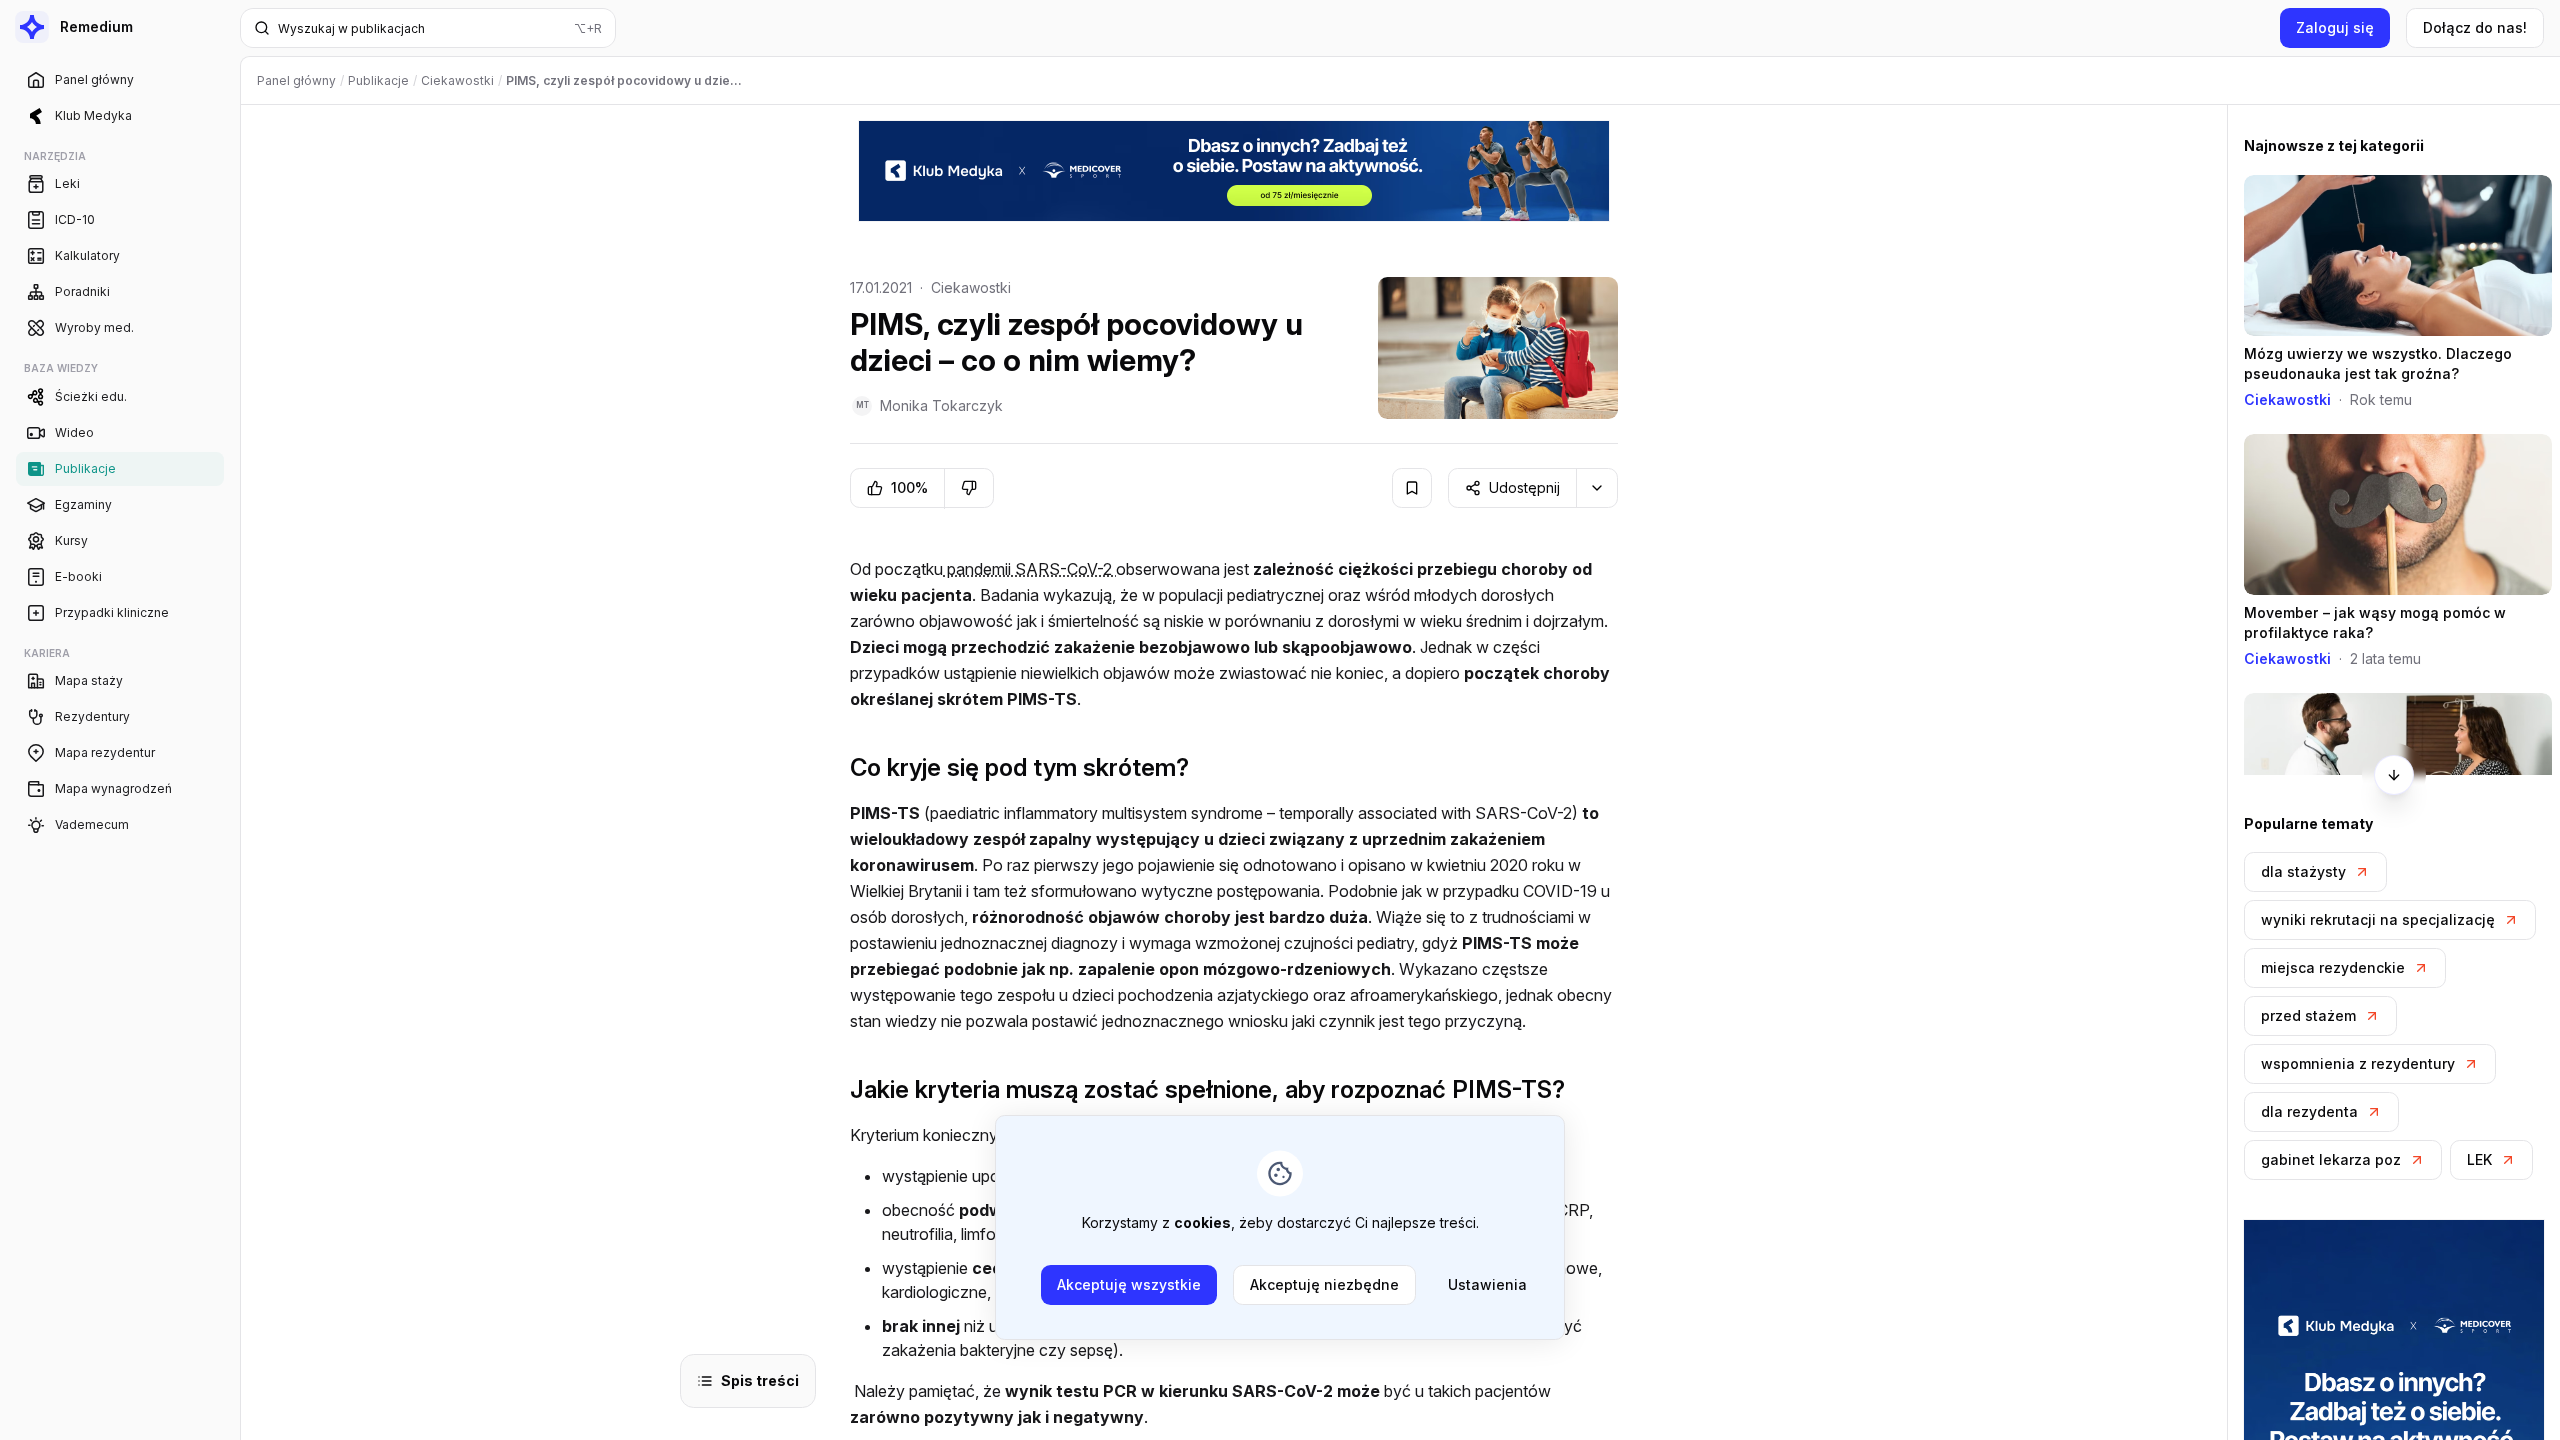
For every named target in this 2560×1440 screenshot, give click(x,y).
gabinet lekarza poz (2331, 1159)
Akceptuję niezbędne (1324, 1284)
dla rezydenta (2309, 1111)
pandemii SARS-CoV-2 (1029, 569)
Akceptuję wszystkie (1129, 1284)
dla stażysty (2303, 871)
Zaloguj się (2335, 27)
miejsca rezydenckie (2333, 967)
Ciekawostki (971, 287)
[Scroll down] (2394, 775)
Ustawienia (1487, 1284)
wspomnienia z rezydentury (2358, 1063)
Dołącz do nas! (2475, 27)
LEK (2479, 1159)
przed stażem (2308, 1015)
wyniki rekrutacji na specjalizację (2378, 919)
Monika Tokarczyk (941, 405)
